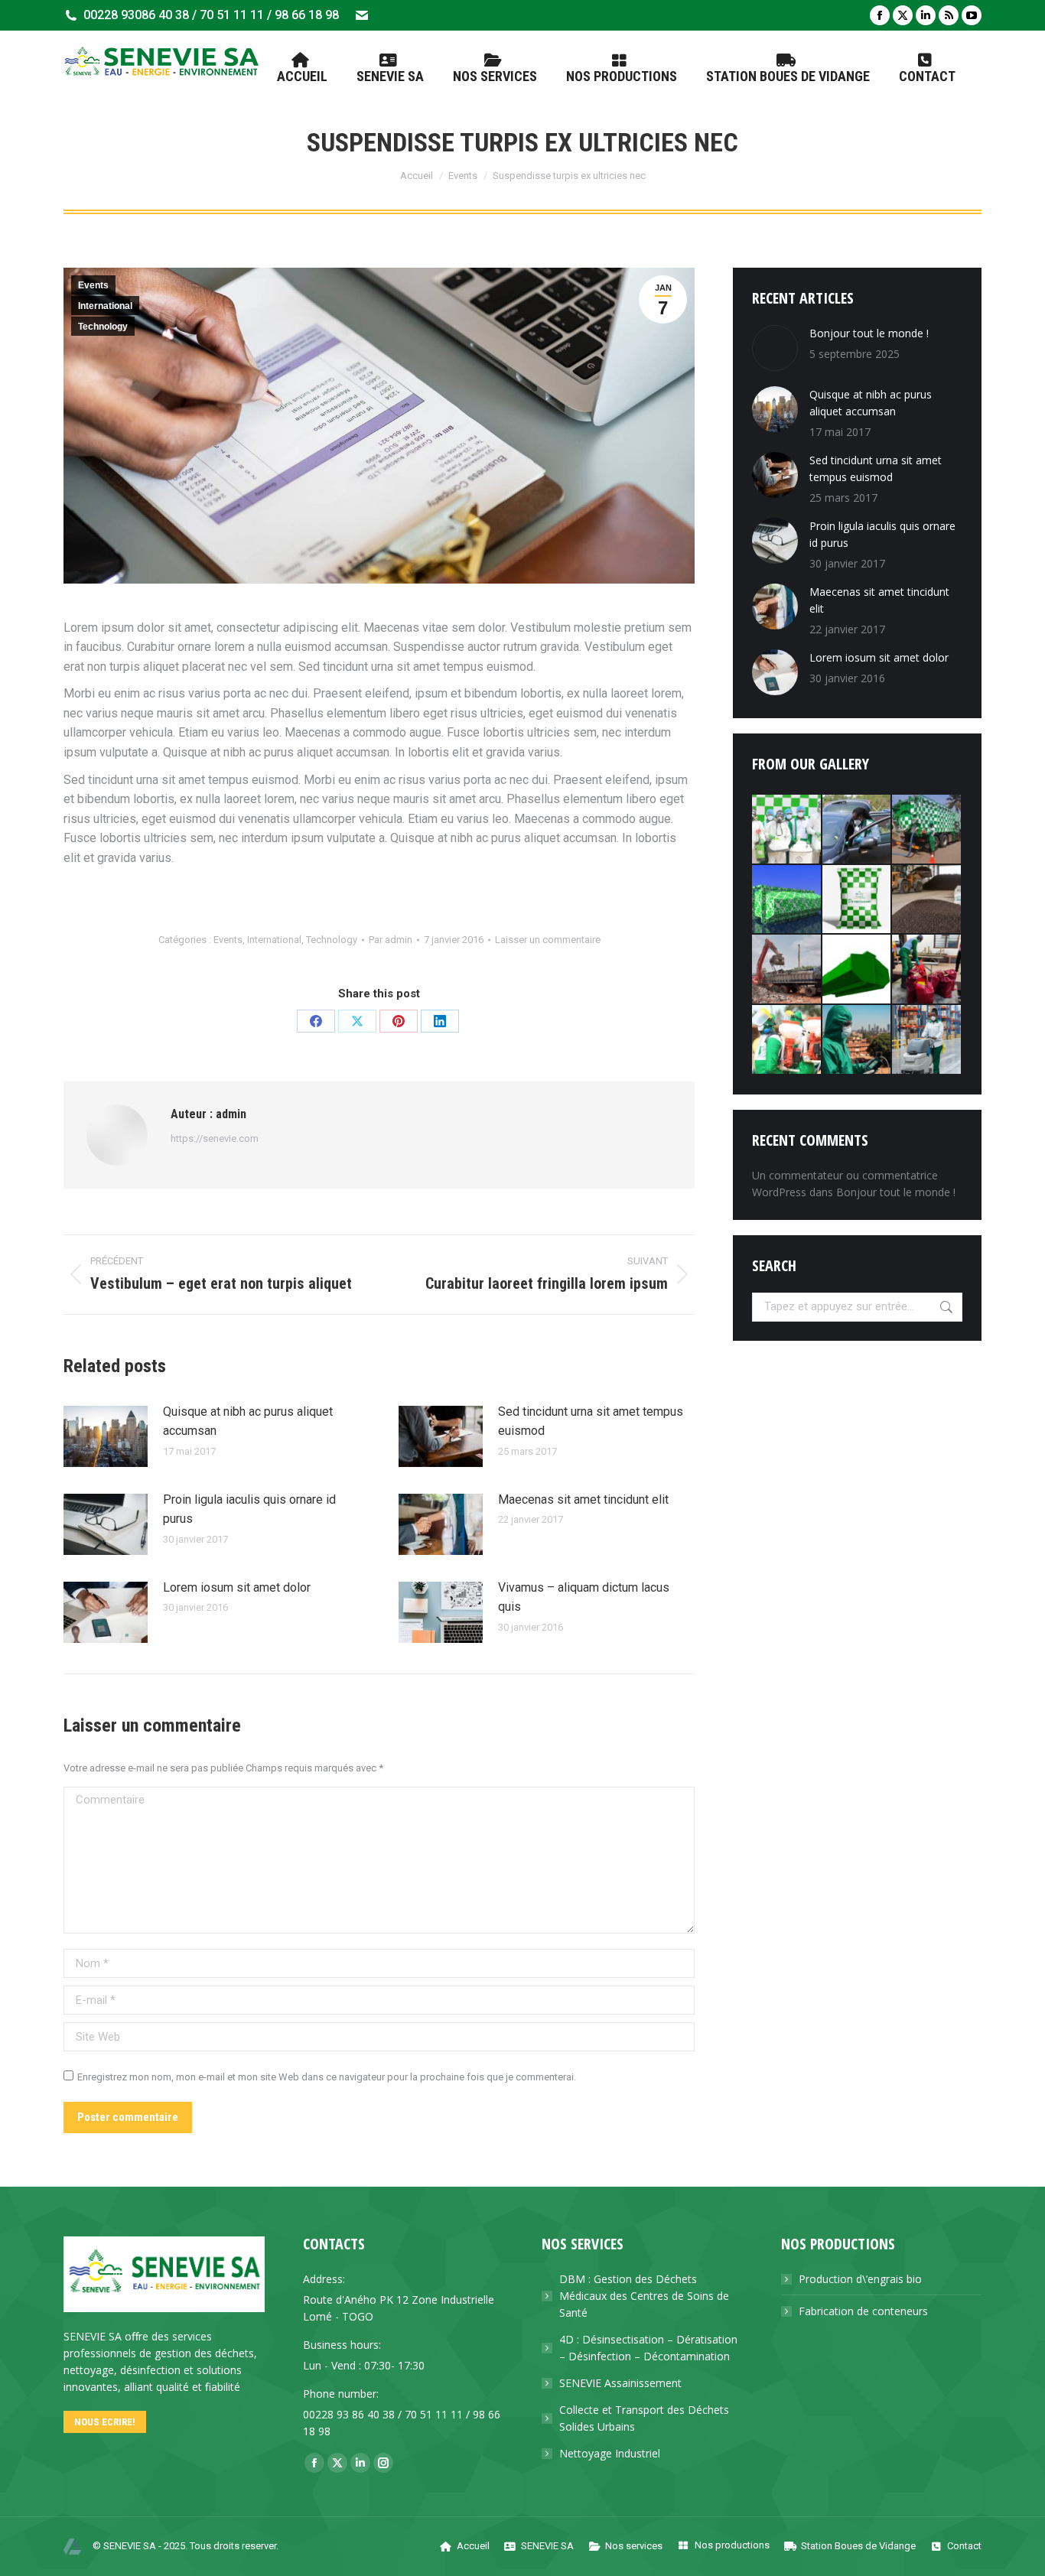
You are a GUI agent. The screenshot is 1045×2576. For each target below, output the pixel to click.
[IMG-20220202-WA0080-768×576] (858, 900)
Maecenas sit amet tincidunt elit (583, 1499)
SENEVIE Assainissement (620, 2383)
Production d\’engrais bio (860, 2279)
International (105, 306)
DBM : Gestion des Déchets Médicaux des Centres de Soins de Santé (644, 2296)
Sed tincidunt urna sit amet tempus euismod (591, 1421)
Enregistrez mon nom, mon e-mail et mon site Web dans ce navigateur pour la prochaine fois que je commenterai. (327, 2077)
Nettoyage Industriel (610, 2453)
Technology (103, 327)
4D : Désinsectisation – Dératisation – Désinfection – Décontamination (648, 2348)
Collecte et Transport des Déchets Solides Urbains (644, 2418)
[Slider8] (858, 1040)
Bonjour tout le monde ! (869, 333)
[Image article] (106, 1436)
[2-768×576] (927, 830)
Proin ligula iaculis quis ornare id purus (249, 1509)
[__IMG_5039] (787, 1040)
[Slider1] (927, 970)
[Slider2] (787, 830)
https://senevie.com (215, 1138)
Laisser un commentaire (548, 940)
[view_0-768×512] (787, 900)
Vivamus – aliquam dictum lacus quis (584, 1597)
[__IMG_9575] (858, 830)
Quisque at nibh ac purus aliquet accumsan (248, 1421)
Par (391, 940)
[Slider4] (787, 970)
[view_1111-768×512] (858, 970)
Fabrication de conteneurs (863, 2311)
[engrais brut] (927, 900)
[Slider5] (927, 1040)
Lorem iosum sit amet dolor (237, 1587)
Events (93, 285)
